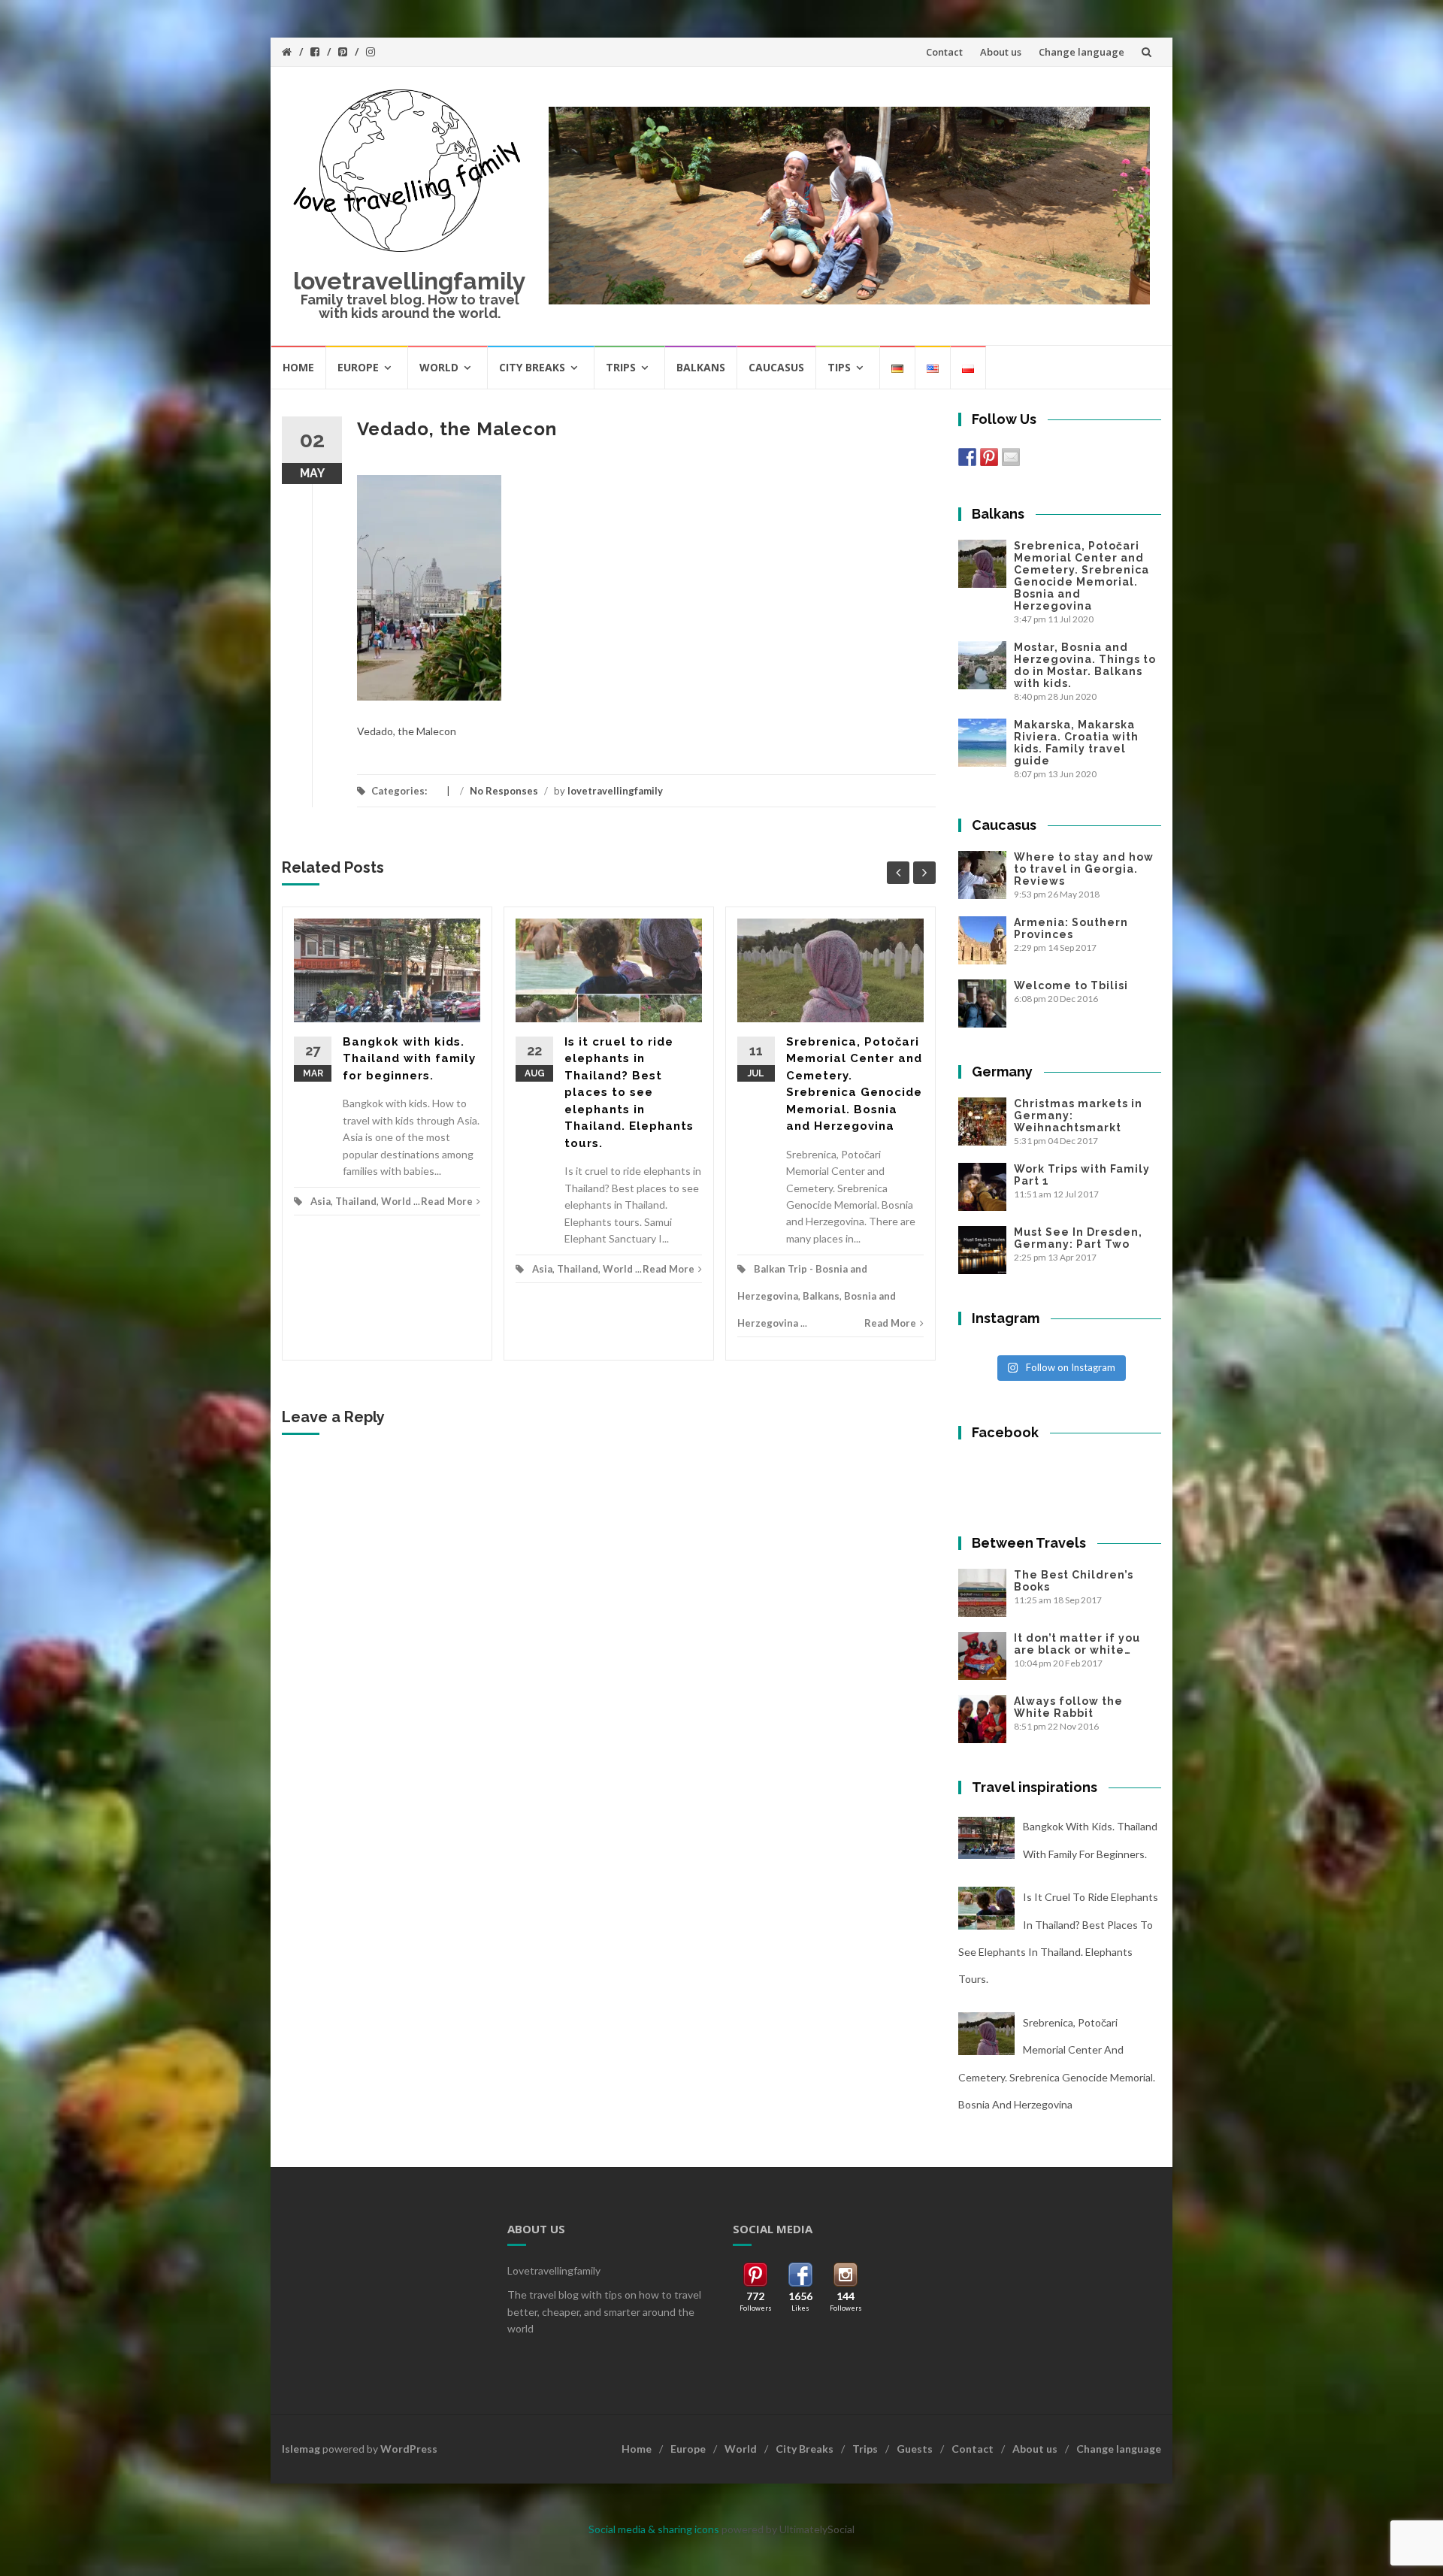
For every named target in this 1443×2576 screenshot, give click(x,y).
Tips (839, 367)
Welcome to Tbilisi (1071, 985)
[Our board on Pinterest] (989, 457)
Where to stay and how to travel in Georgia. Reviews (1084, 869)
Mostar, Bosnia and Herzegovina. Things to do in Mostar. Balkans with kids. (1085, 665)
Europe (358, 367)
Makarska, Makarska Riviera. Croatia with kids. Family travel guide (1076, 743)
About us (1001, 52)
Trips (621, 367)
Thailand (356, 1201)
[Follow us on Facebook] (967, 457)
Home (298, 367)
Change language (1081, 52)
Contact (944, 52)
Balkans (701, 367)
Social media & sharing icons (655, 2529)
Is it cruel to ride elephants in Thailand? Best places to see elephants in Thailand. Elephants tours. (629, 1093)
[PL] (968, 367)
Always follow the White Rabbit (1068, 1707)
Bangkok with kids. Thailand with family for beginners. (409, 1059)
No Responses (504, 791)
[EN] (933, 367)
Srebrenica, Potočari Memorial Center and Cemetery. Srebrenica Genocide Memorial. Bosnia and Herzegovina (1081, 576)
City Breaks (532, 367)
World (439, 367)
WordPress (409, 2449)
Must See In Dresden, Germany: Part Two (1078, 1238)
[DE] (898, 367)
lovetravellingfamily (410, 281)
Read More (447, 1201)
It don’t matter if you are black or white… (1077, 1644)
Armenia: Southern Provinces (1071, 928)
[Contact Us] (1011, 457)
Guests (915, 2449)
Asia (321, 1201)
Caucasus (776, 367)
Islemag (301, 2449)
